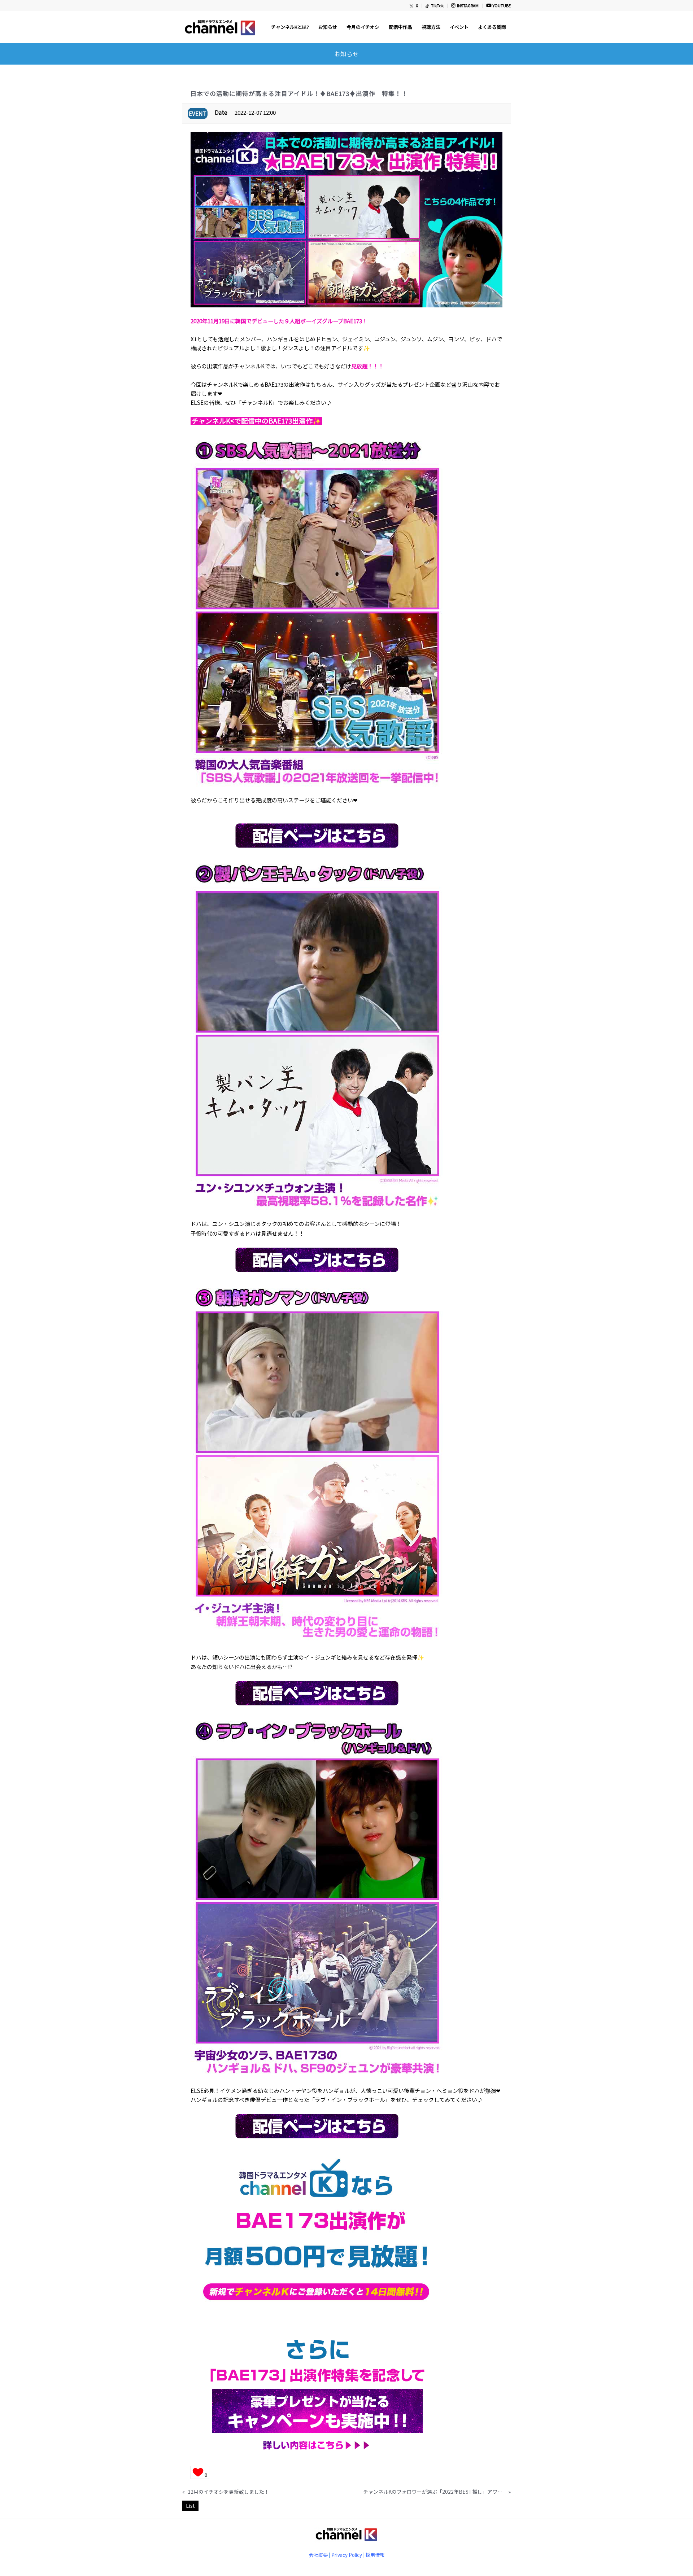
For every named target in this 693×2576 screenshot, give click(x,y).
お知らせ (346, 54)
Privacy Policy (347, 2555)
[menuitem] (414, 6)
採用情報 (375, 2555)
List (190, 2506)
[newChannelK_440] (219, 27)
